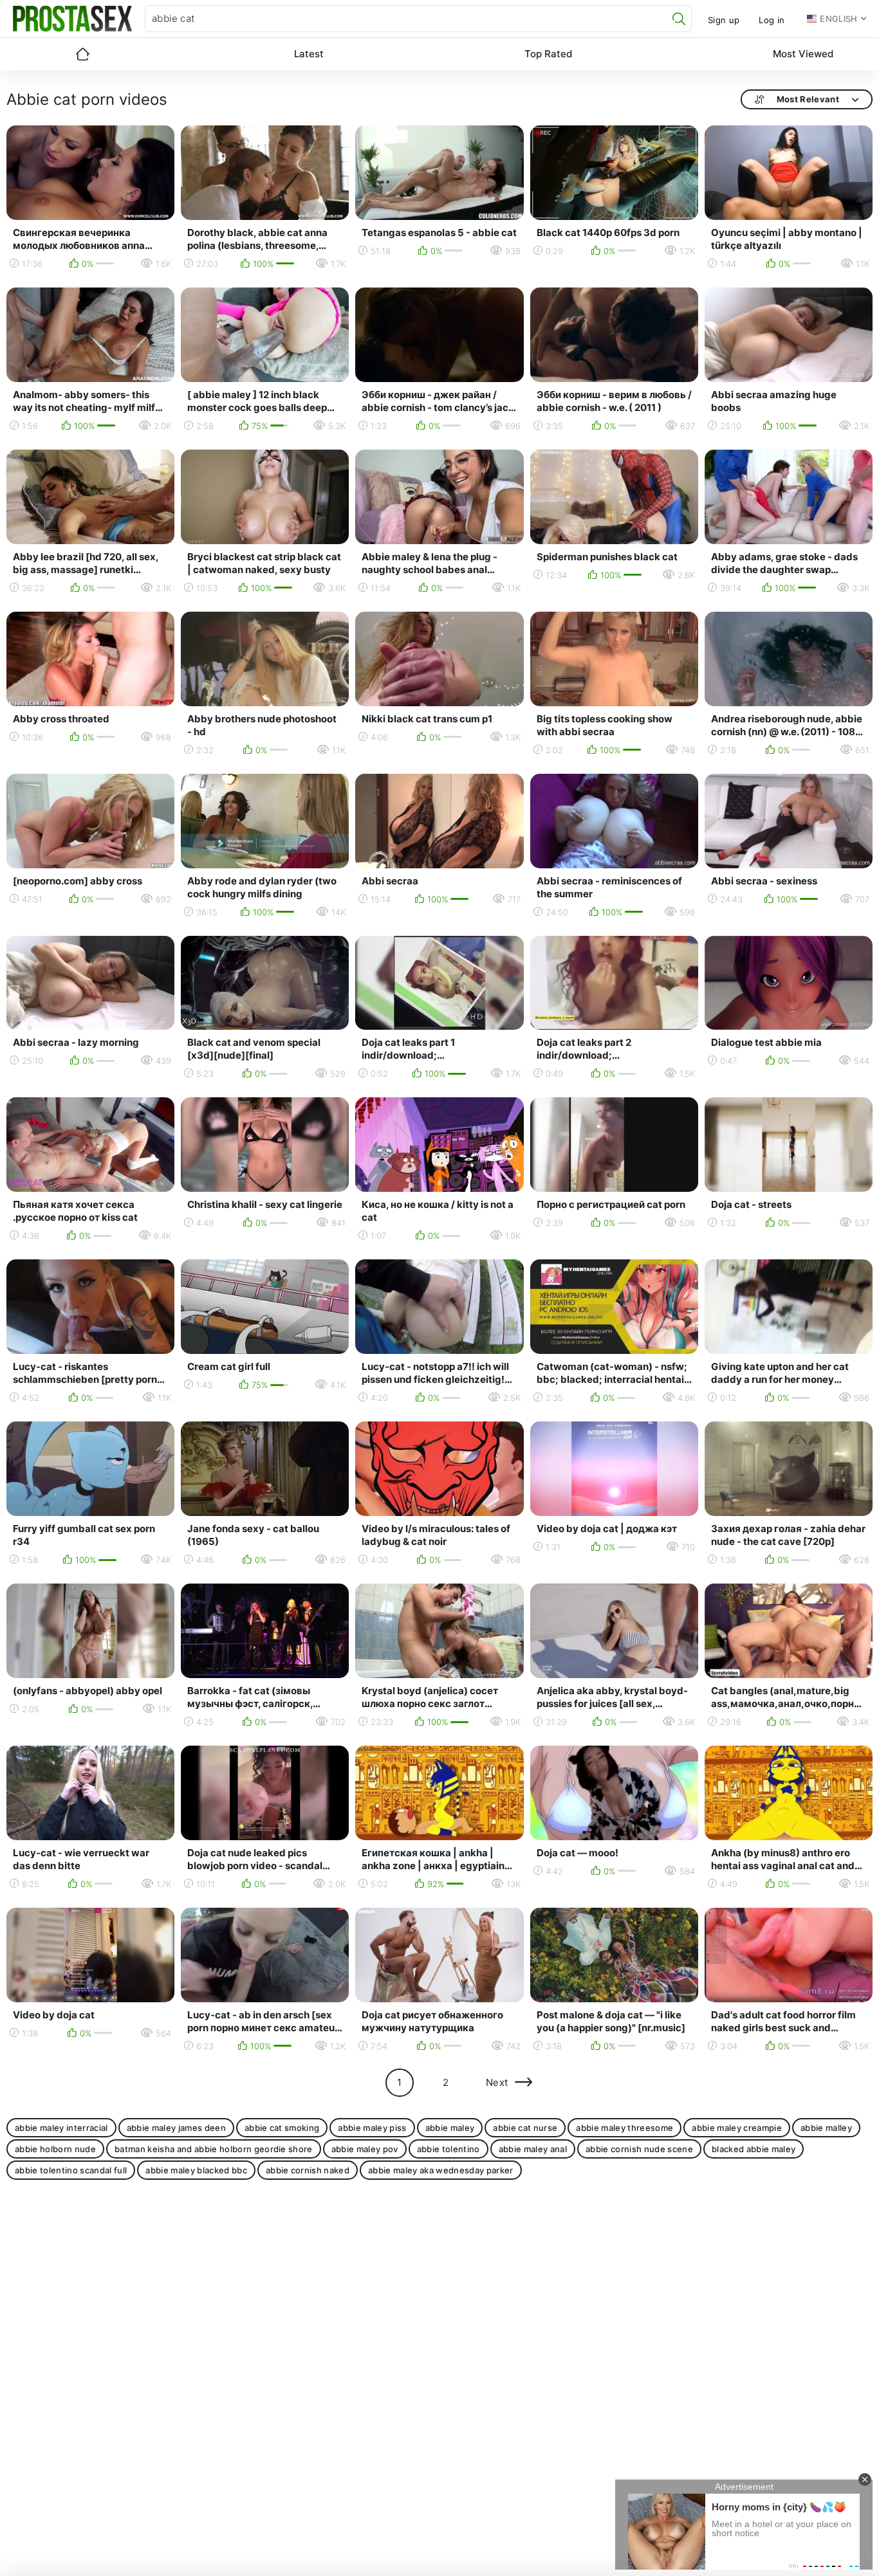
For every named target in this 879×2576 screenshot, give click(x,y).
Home (82, 54)
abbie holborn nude (55, 2149)
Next (497, 2082)
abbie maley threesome (625, 2128)
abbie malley (826, 2128)
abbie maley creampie (737, 2128)
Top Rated (548, 54)
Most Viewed (803, 54)
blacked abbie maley (754, 2149)
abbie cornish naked (308, 2170)
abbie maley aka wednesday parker (441, 2170)
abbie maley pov (365, 2149)
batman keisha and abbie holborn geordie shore (214, 2149)
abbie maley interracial (61, 2128)
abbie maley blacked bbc (196, 2170)
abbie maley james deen (176, 2128)
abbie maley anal (533, 2149)
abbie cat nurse (525, 2128)
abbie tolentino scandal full (71, 2170)
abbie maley (450, 2128)
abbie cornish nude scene (639, 2149)
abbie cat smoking (282, 2128)
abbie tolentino (449, 2149)
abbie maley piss (372, 2128)
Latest (309, 54)
